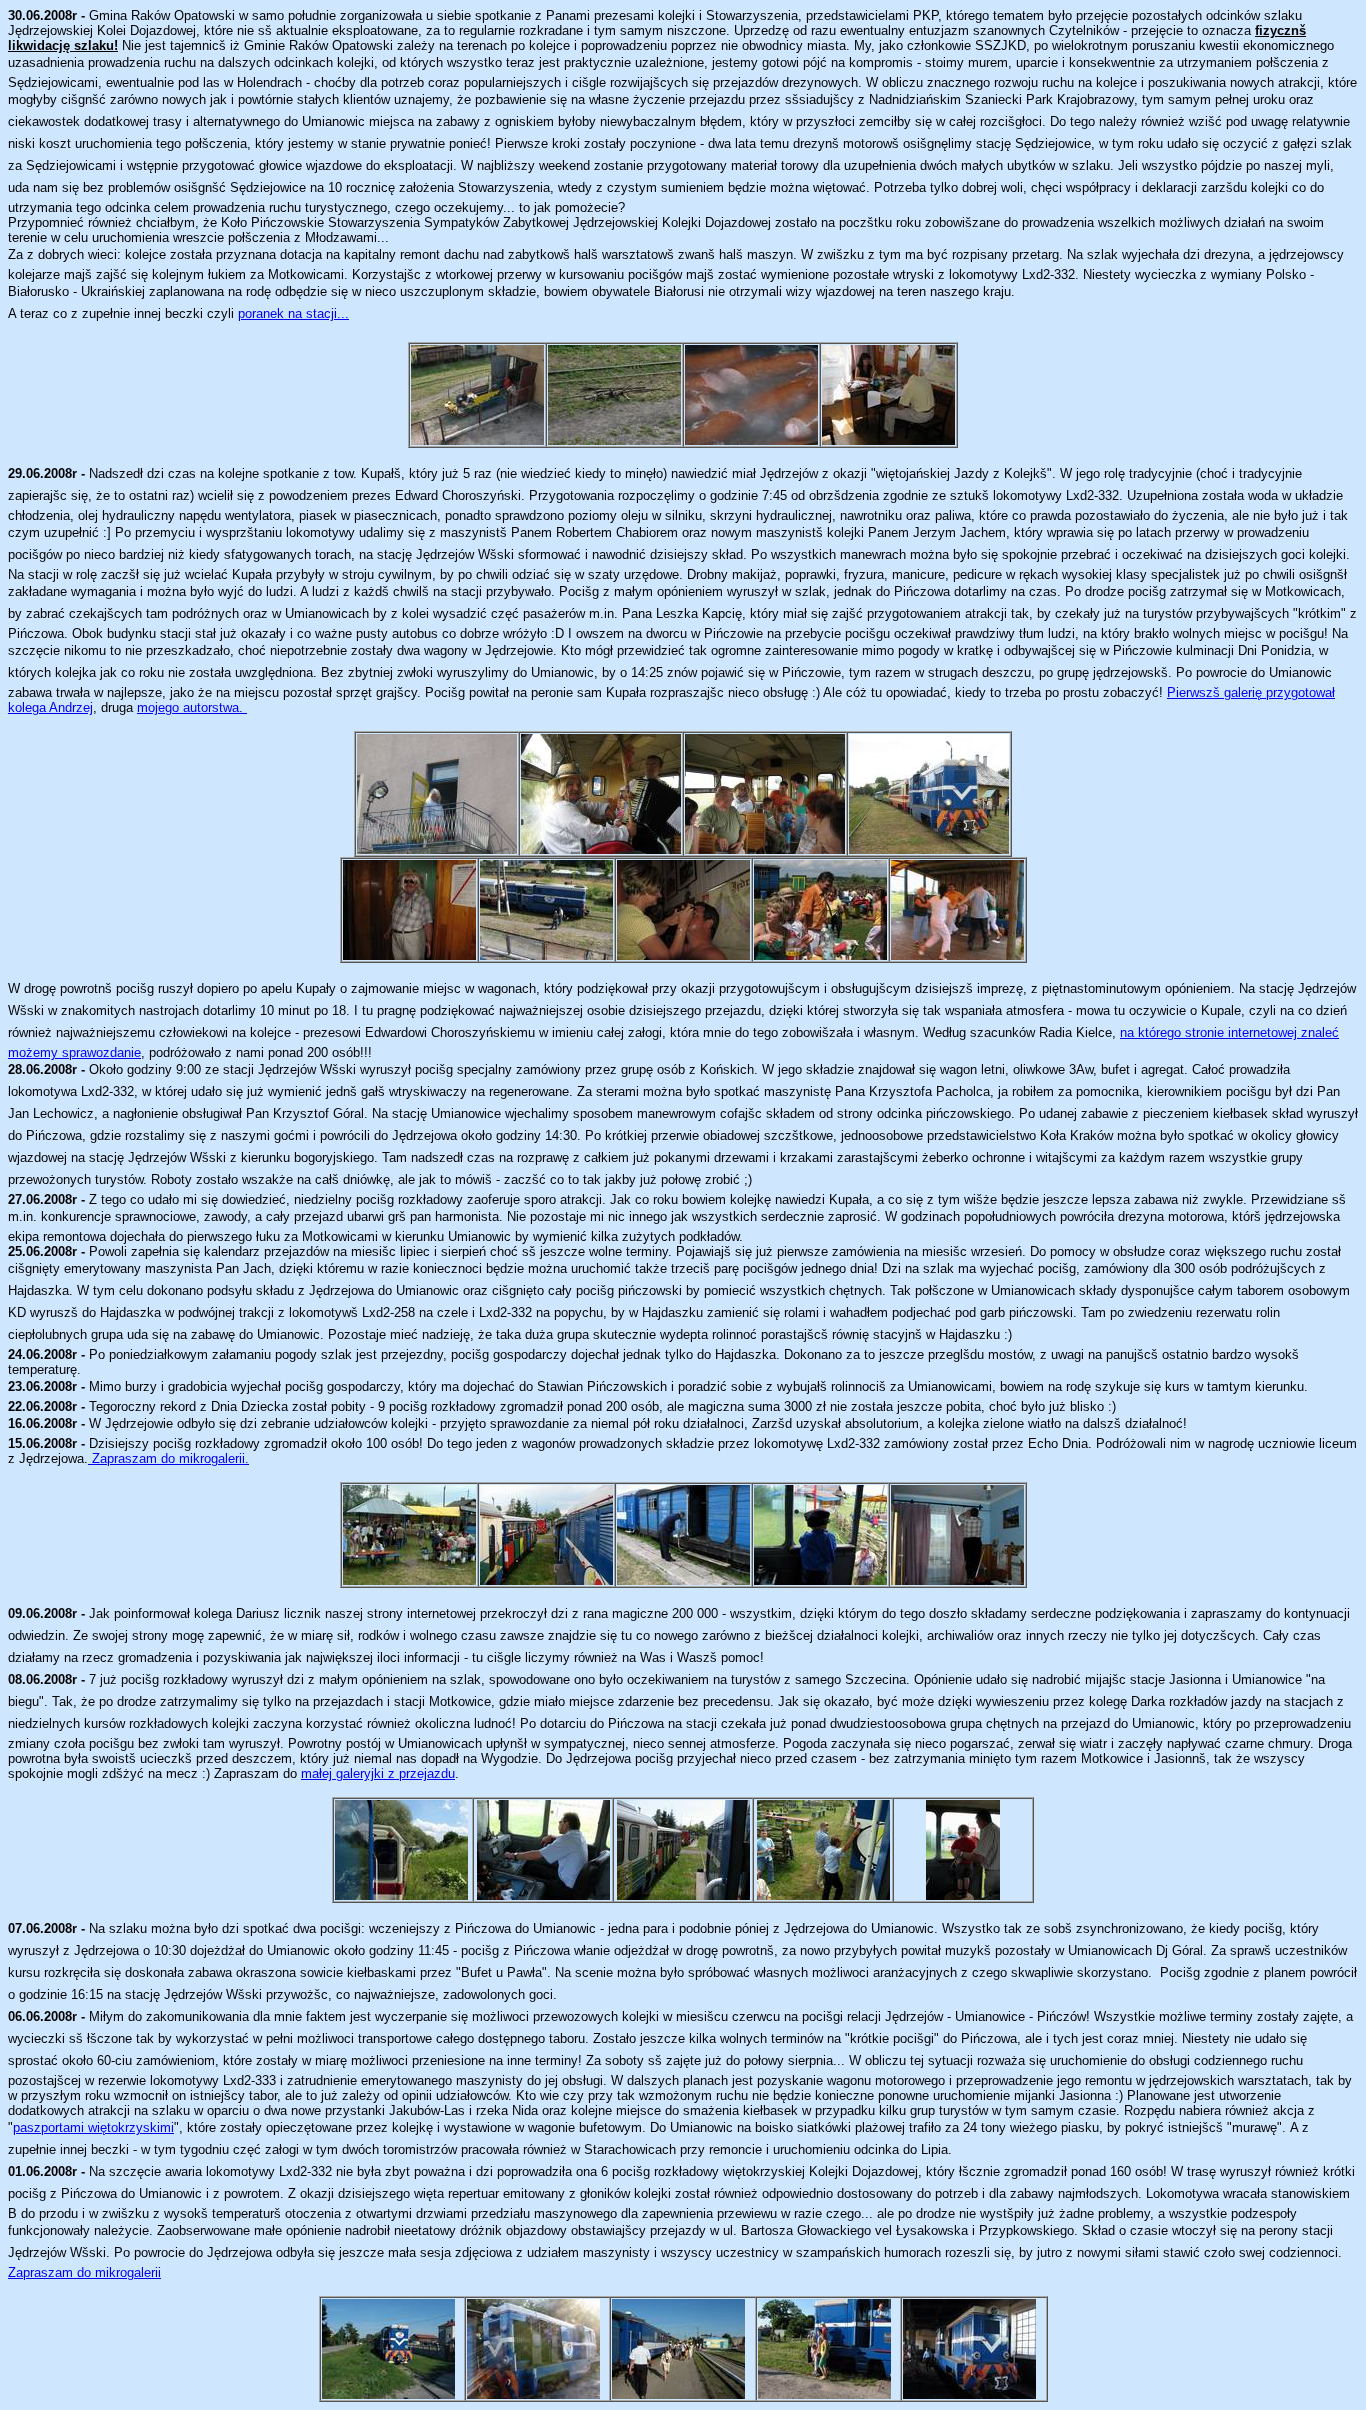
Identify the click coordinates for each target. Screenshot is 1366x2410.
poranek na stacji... (293, 313)
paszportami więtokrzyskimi (93, 2127)
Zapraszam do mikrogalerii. (168, 1458)
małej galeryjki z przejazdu (378, 1773)
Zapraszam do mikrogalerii (84, 2272)
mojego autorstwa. (192, 707)
